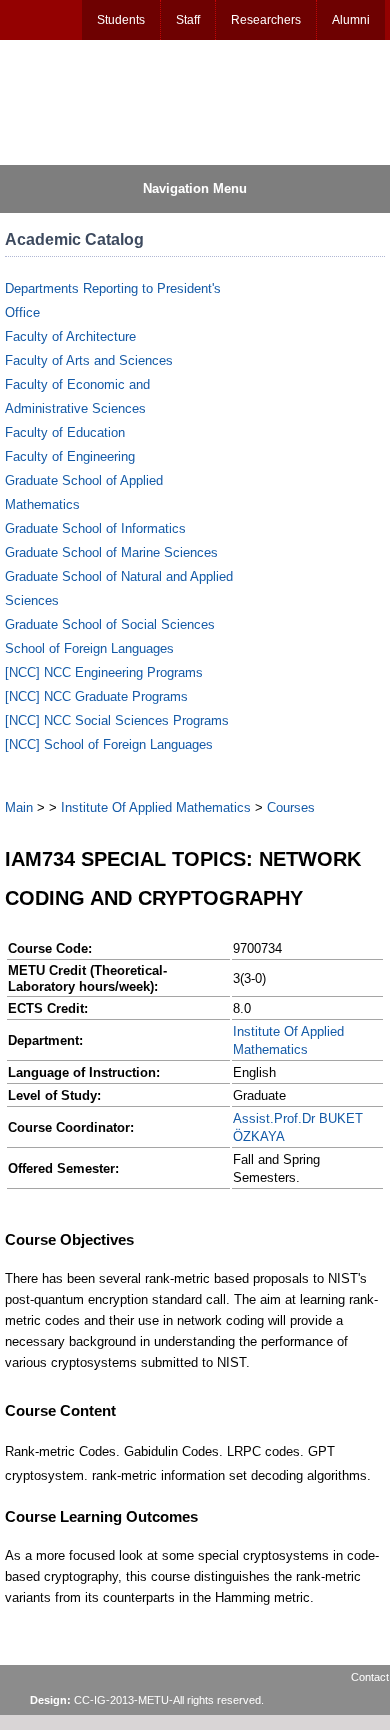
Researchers (266, 20)
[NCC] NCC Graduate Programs (96, 696)
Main (19, 807)
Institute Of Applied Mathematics (156, 807)
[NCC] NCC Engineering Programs (104, 672)
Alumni (351, 20)
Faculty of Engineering (70, 456)
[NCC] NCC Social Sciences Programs (117, 720)
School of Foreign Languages (89, 648)
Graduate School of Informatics (95, 528)
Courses (291, 807)
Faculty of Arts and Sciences (89, 360)
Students (121, 20)
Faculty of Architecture (70, 336)
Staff (188, 20)
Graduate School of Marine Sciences (111, 552)
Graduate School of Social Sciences (110, 624)
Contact (370, 1677)
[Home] (101, 101)
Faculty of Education (65, 432)
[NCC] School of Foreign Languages (109, 744)
